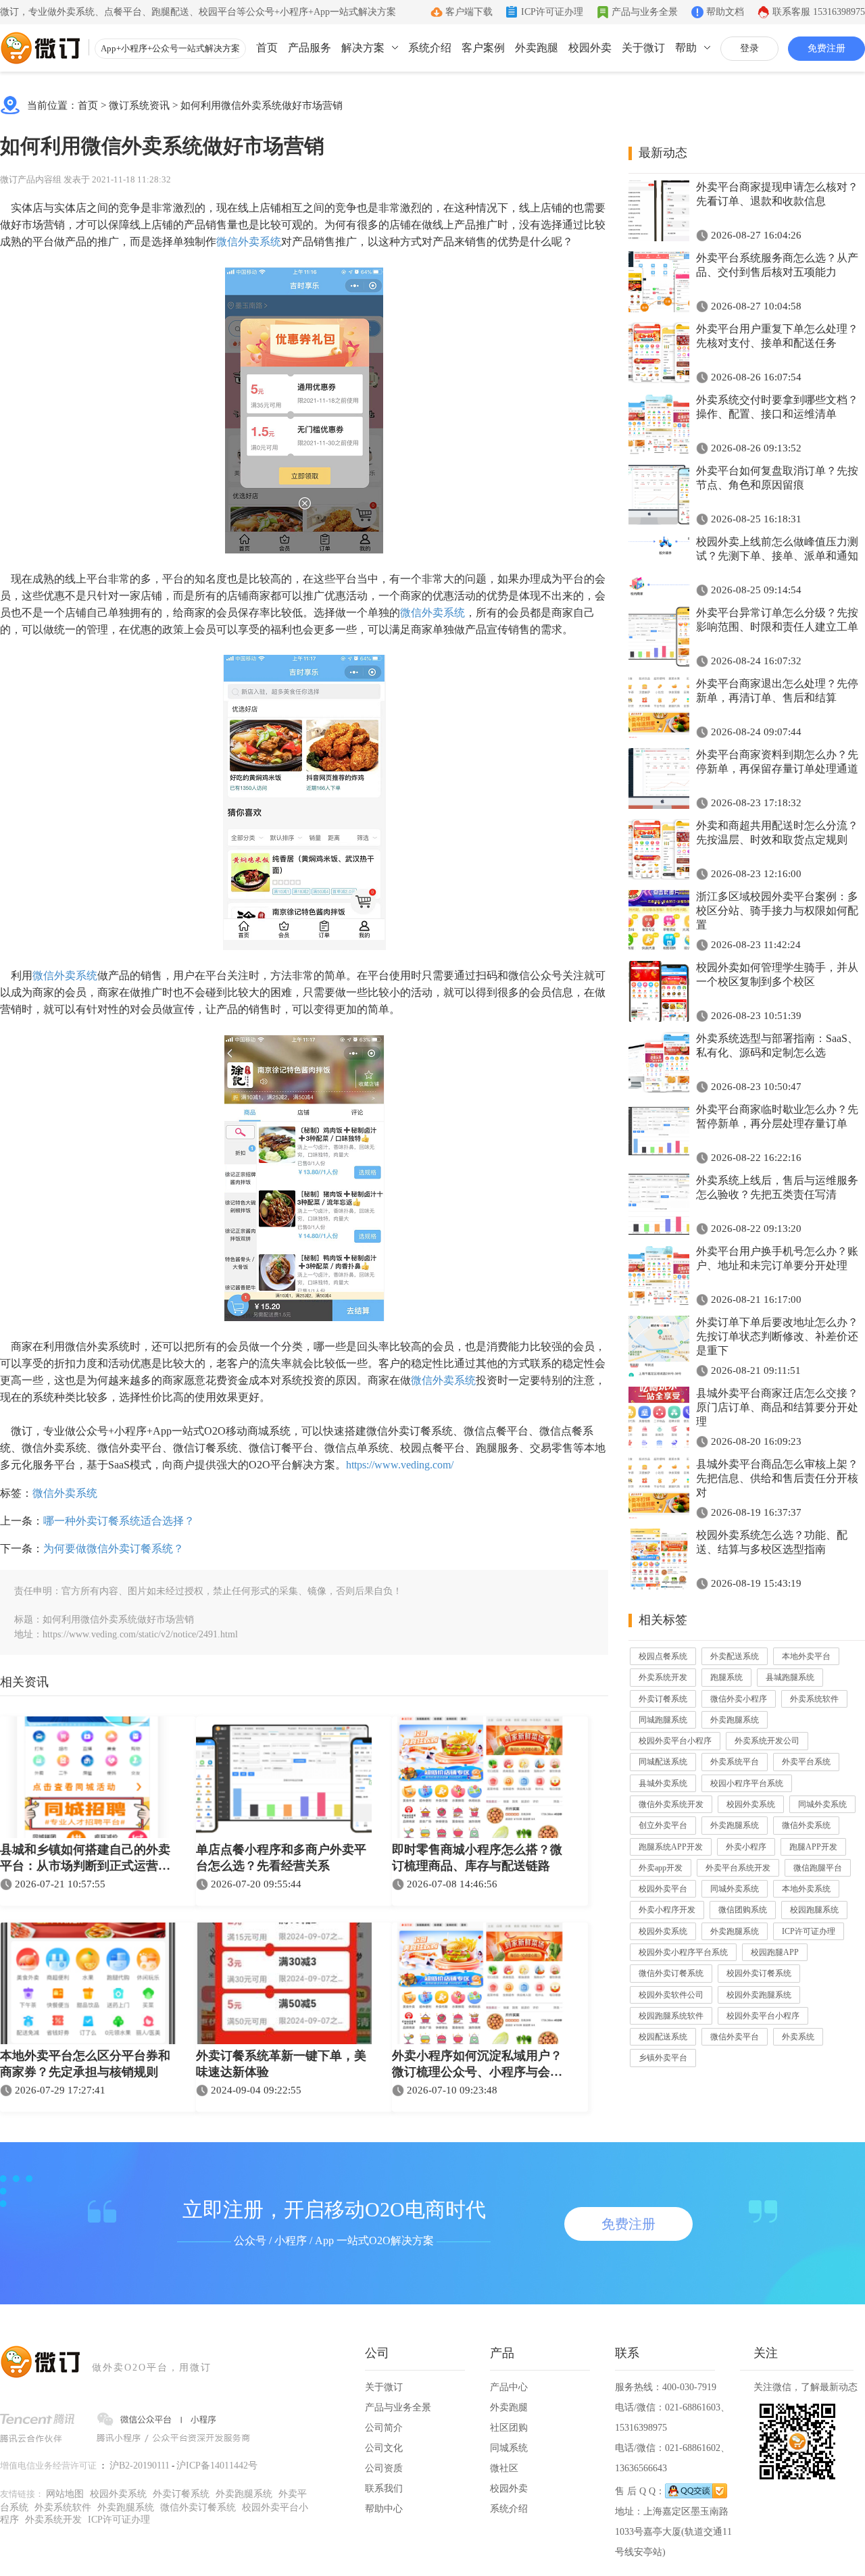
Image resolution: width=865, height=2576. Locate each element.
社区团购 (509, 2428)
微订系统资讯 (139, 105)
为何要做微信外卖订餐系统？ (114, 1549)
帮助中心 (384, 2509)
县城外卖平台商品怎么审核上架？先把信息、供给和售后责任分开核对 (777, 1478)
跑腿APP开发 (813, 1847)
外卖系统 (798, 2037)
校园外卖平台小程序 (675, 1741)
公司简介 (384, 2428)
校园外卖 (590, 48)
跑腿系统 (726, 1677)
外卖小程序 (746, 1847)
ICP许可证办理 (552, 12)
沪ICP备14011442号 (217, 2466)
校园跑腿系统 (814, 1910)
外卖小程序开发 (667, 1910)
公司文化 (384, 2448)
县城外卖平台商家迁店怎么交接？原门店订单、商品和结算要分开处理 (777, 1407)
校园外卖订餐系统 (759, 1973)
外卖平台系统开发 (738, 1868)
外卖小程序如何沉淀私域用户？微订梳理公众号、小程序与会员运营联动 (477, 2065)
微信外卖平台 (735, 2037)
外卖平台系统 (806, 1762)
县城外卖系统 (663, 1783)
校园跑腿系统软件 (671, 2016)
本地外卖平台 (806, 1656)
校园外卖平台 (663, 1889)
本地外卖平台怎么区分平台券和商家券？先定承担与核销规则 (85, 2064)
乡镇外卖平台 (663, 2058)
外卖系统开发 (663, 1677)
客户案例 (483, 48)
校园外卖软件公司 (671, 1995)
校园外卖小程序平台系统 (683, 1952)
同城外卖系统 (822, 1804)
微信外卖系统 (249, 242)
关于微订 (643, 48)
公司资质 (384, 2468)
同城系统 (509, 2448)
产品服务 (310, 48)
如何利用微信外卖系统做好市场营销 (262, 105)
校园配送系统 (663, 2037)
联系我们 (384, 2488)
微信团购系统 (743, 1910)
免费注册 (826, 48)
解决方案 (363, 48)
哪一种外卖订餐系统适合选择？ (119, 1521)
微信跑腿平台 (818, 1868)
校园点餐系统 (663, 1656)
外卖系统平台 (735, 1762)
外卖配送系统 (735, 1656)
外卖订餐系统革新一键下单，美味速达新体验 (281, 2064)
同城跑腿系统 (663, 1720)
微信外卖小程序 (739, 1699)
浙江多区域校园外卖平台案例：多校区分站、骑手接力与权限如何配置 (777, 911)
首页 (267, 48)
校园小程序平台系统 (747, 1783)
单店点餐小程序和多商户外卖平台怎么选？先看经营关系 (281, 1858)
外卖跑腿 (537, 48)
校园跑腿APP (775, 1952)
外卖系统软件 (814, 1699)
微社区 (504, 2468)
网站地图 (65, 2494)
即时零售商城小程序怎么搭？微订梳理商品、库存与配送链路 (477, 1858)
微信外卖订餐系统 (671, 1973)
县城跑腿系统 (790, 1677)
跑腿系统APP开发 (671, 1847)
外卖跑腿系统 (735, 1720)
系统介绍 (430, 48)
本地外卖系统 (806, 1889)
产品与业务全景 (645, 12)
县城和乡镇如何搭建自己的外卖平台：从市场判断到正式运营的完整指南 (85, 1859)
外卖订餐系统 (663, 1699)
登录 (749, 48)
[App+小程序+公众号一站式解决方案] (41, 48)
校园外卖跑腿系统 (759, 1995)
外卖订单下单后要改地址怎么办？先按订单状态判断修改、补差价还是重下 (777, 1336)
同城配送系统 (663, 1762)
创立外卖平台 (663, 1825)
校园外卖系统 (751, 1804)
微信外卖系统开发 (671, 1804)
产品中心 (509, 2387)
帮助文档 (725, 12)
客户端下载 (469, 12)
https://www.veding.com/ (400, 1465)
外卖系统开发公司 (767, 1741)
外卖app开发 (661, 1868)
